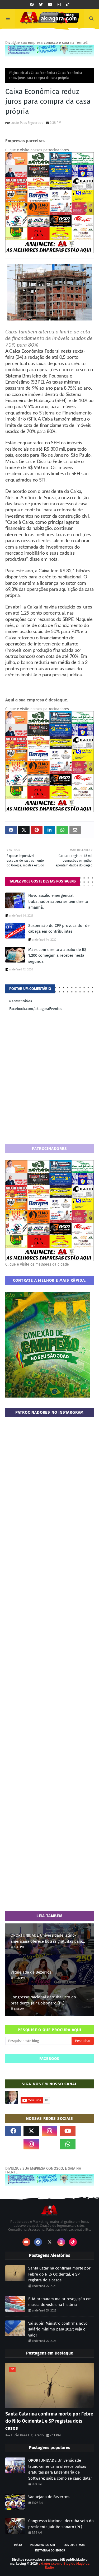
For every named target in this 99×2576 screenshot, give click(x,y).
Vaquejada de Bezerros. (32, 1972)
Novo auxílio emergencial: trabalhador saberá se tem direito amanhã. (58, 901)
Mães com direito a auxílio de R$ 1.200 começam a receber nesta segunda (57, 956)
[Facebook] (49, 2144)
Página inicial (19, 73)
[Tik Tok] (86, 2131)
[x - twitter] (41, 5)
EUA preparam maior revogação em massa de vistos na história (60, 2302)
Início (18, 2545)
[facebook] (32, 5)
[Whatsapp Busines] (86, 2144)
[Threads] (13, 2144)
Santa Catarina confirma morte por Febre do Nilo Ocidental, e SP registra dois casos (59, 2274)
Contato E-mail (74, 2545)
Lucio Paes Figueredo (27, 123)
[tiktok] (68, 5)
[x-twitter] (31, 2131)
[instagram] (59, 5)
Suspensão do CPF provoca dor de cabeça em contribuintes (59, 929)
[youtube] (50, 5)
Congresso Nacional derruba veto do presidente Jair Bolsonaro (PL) (43, 2000)
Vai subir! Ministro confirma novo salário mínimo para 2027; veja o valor (58, 2329)
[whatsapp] (68, 2144)
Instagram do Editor (50, 2551)
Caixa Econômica (43, 73)
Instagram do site (43, 2545)
